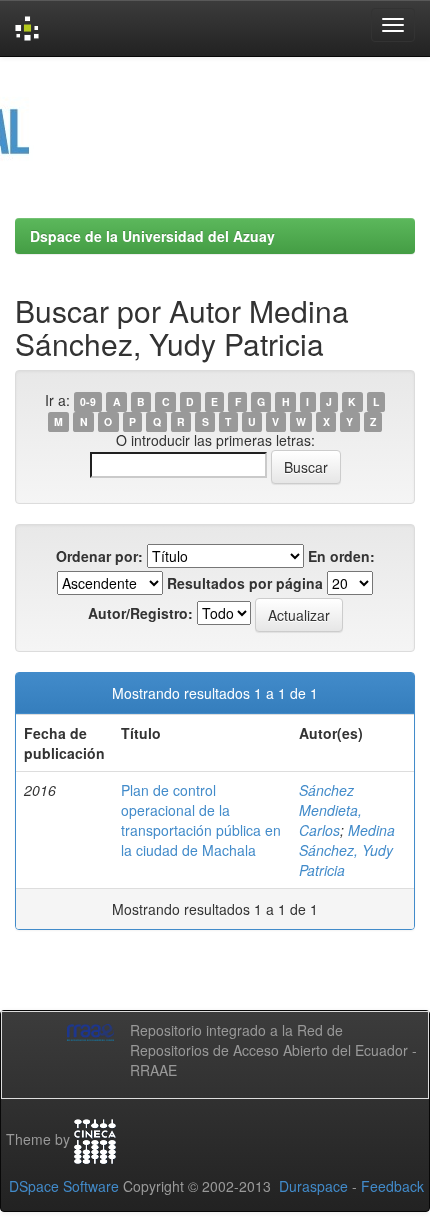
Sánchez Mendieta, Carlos (330, 810)
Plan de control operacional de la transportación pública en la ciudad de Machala (201, 820)
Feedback (392, 1186)
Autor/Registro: (140, 613)
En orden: (341, 556)
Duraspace (313, 1186)
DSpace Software (64, 1186)
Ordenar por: (99, 556)
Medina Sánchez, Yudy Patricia (347, 850)
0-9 (88, 401)
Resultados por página (245, 583)
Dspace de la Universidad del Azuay (152, 236)
